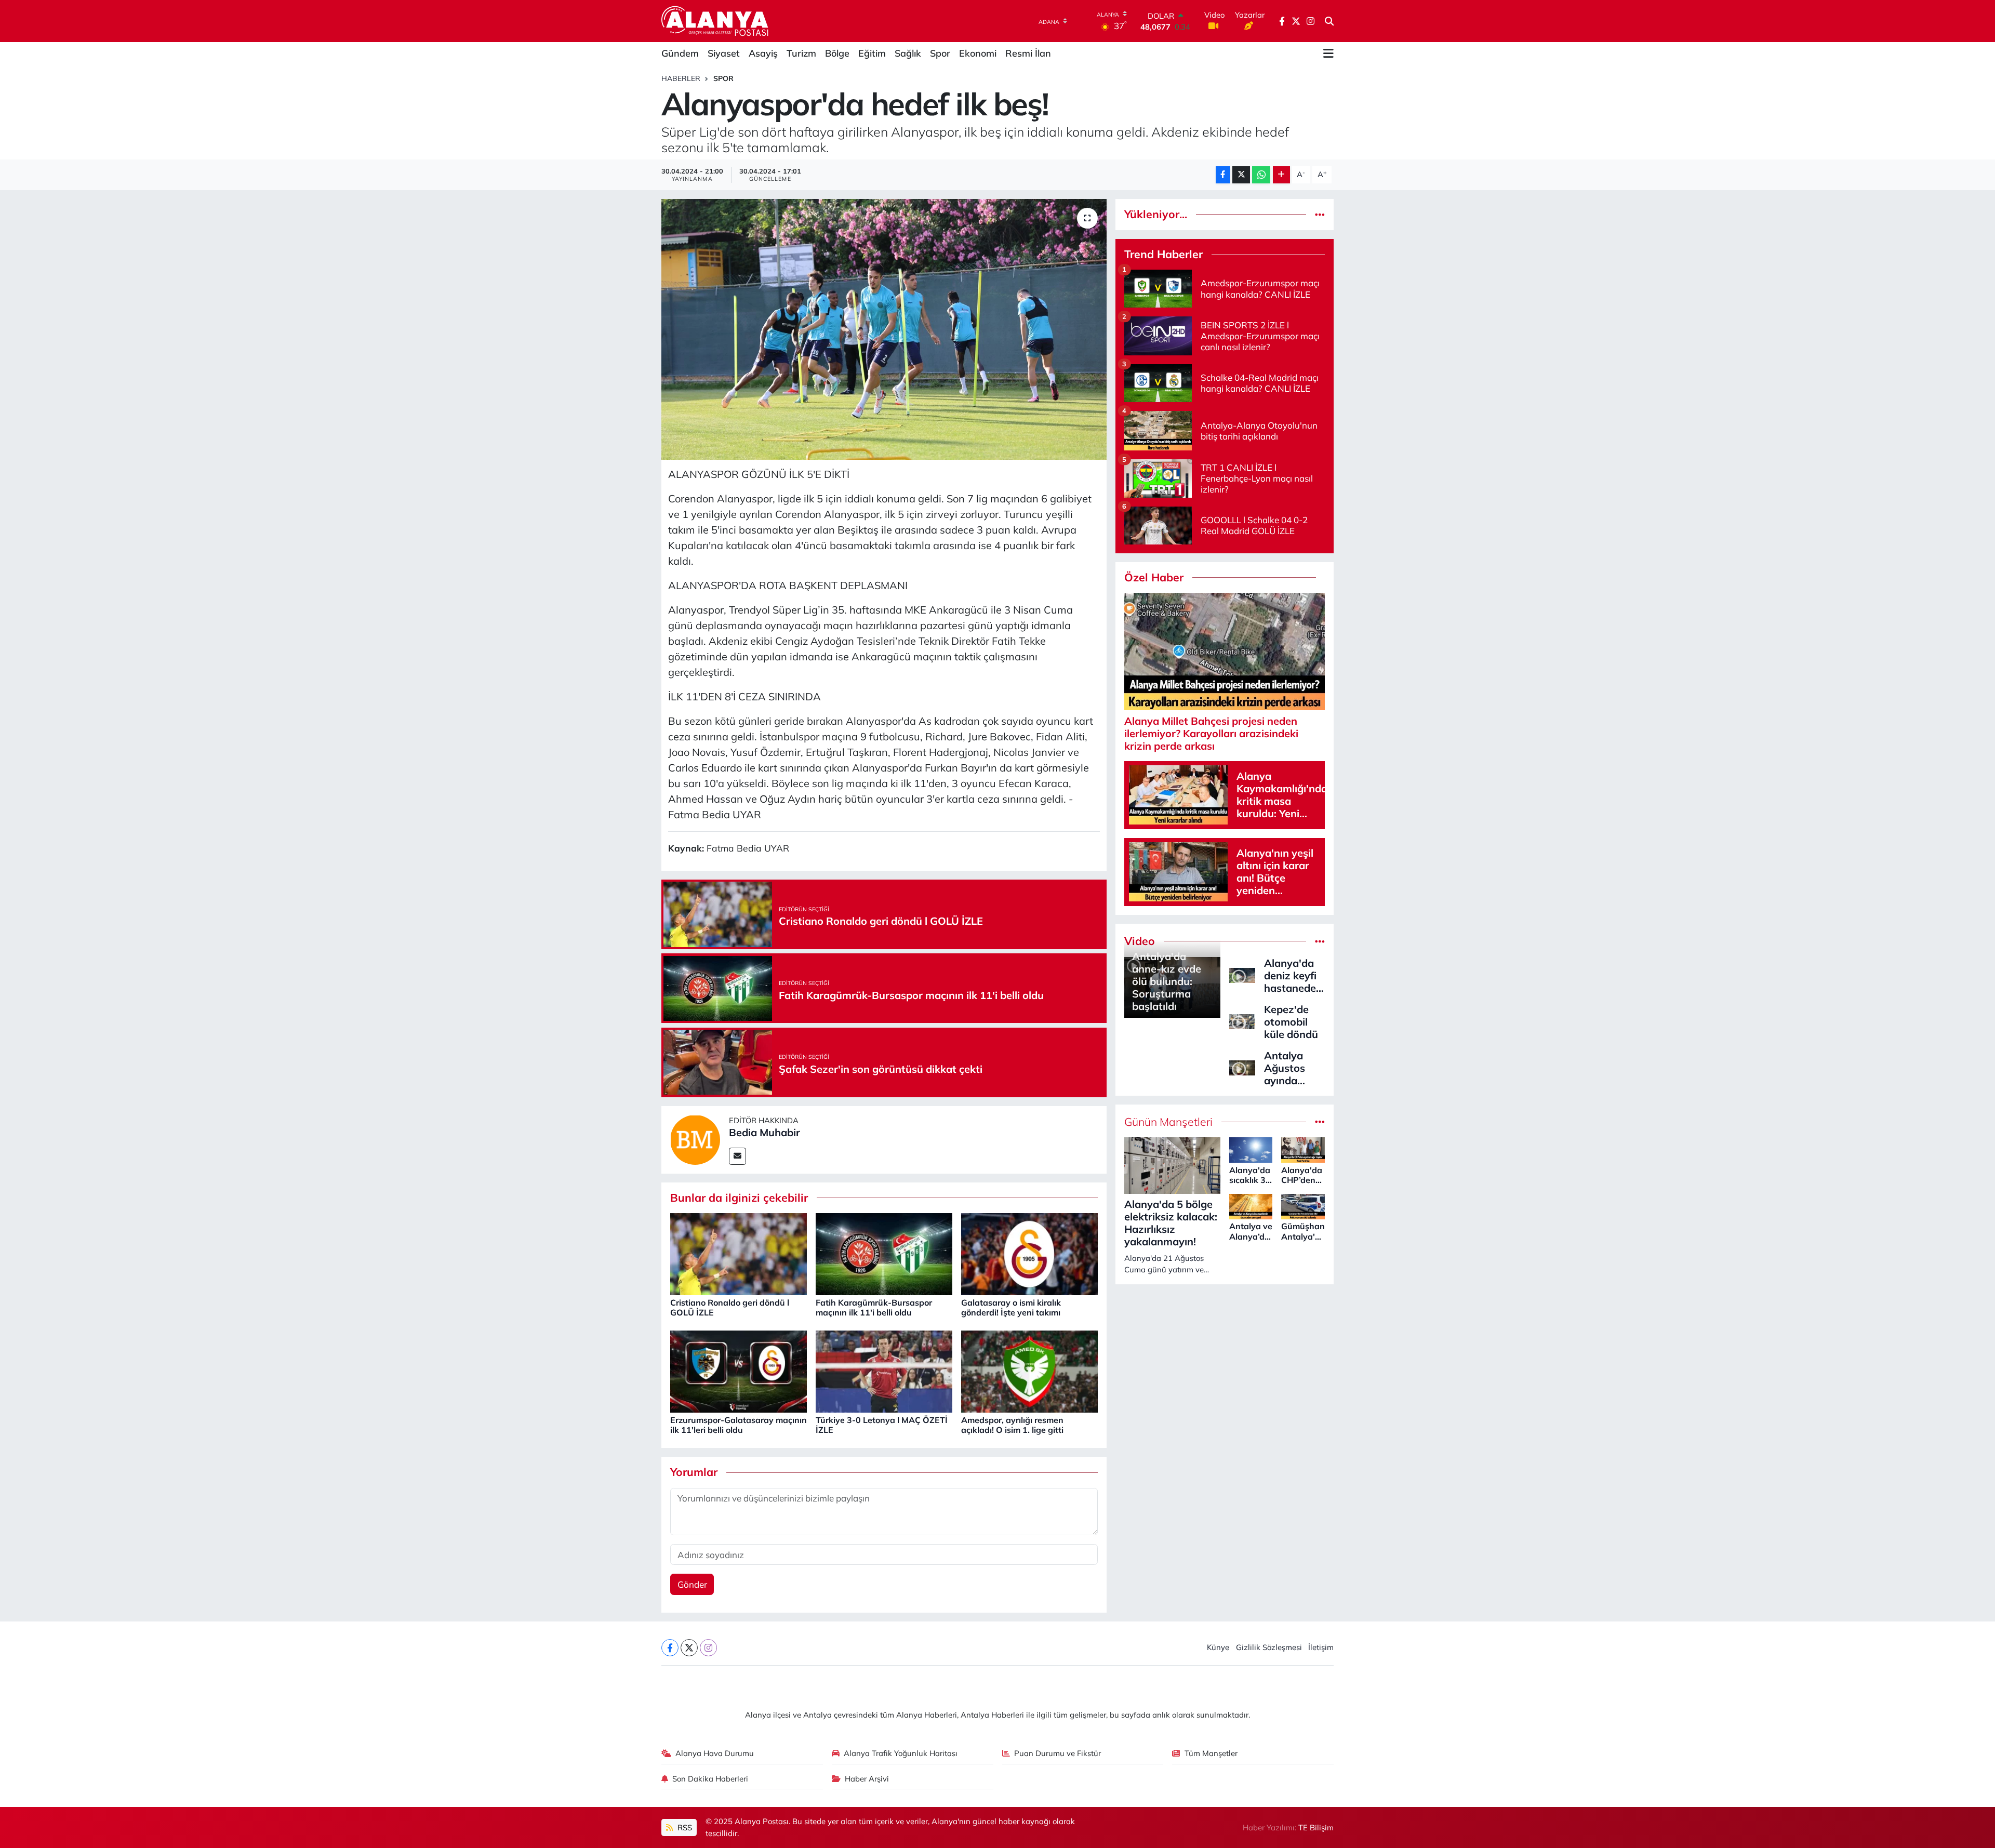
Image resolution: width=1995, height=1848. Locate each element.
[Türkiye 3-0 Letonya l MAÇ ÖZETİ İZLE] (884, 1371)
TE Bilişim (1316, 1827)
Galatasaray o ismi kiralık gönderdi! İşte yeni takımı (1011, 1307)
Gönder (692, 1584)
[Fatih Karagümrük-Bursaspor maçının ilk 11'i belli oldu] (884, 1253)
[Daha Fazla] (1281, 175)
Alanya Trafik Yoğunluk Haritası (901, 1753)
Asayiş (763, 53)
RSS (684, 1827)
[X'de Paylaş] (1241, 175)
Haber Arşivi (867, 1779)
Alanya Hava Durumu (715, 1753)
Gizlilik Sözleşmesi (1269, 1647)
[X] (689, 1648)
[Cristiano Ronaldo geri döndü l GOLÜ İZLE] (739, 1253)
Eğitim (872, 53)
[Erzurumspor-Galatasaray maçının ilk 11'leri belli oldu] (739, 1371)
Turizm (801, 53)
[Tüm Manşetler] (1320, 1122)
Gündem (680, 53)
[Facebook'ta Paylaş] (1223, 175)
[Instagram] (708, 1648)
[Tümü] (1320, 214)
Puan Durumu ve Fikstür (1058, 1753)
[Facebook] (670, 1648)
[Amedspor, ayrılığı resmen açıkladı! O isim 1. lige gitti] (1029, 1371)
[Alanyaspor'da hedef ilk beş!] (884, 329)
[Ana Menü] (1328, 54)
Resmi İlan (1028, 53)
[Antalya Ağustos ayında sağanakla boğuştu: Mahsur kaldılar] (1242, 1067)
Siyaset (724, 53)
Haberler (681, 78)
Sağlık (908, 53)
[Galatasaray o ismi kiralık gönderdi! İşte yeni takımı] (1029, 1253)
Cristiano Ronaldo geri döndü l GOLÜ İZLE (730, 1307)
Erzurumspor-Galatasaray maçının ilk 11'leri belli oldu (739, 1425)
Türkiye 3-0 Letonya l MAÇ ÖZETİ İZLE (882, 1425)
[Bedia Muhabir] (695, 1139)
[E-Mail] (737, 1156)
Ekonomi (978, 53)
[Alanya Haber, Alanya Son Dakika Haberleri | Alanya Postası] (716, 21)
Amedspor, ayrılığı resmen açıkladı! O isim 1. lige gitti (1012, 1425)
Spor (940, 53)
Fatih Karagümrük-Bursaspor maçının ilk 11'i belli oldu (874, 1307)
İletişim (1321, 1647)
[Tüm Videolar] (1320, 941)
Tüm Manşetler (1211, 1753)
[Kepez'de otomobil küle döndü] (1242, 1021)
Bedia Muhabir (764, 1132)
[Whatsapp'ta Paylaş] (1261, 175)
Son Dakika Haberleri (710, 1779)
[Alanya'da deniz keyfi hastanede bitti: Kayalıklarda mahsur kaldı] (1242, 974)
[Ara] (1329, 21)
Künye (1218, 1647)
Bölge (837, 53)
